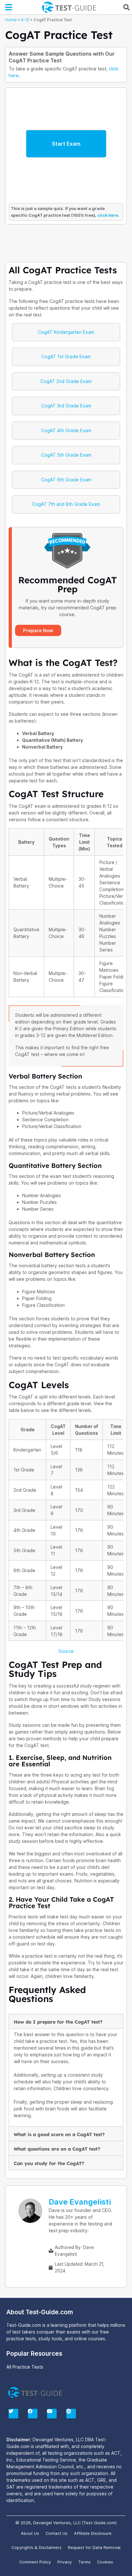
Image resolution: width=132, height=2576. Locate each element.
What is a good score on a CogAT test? (59, 2135)
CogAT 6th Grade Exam (66, 480)
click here (108, 215)
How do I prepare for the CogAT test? (58, 2022)
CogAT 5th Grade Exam (66, 455)
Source (66, 1651)
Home (11, 20)
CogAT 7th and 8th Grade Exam (66, 504)
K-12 (25, 20)
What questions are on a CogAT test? (57, 2149)
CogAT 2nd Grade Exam (66, 381)
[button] (9, 7)
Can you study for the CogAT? (49, 2163)
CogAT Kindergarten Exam (66, 332)
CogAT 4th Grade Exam (66, 430)
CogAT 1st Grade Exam (66, 356)
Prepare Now (38, 630)
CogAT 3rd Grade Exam (66, 406)
